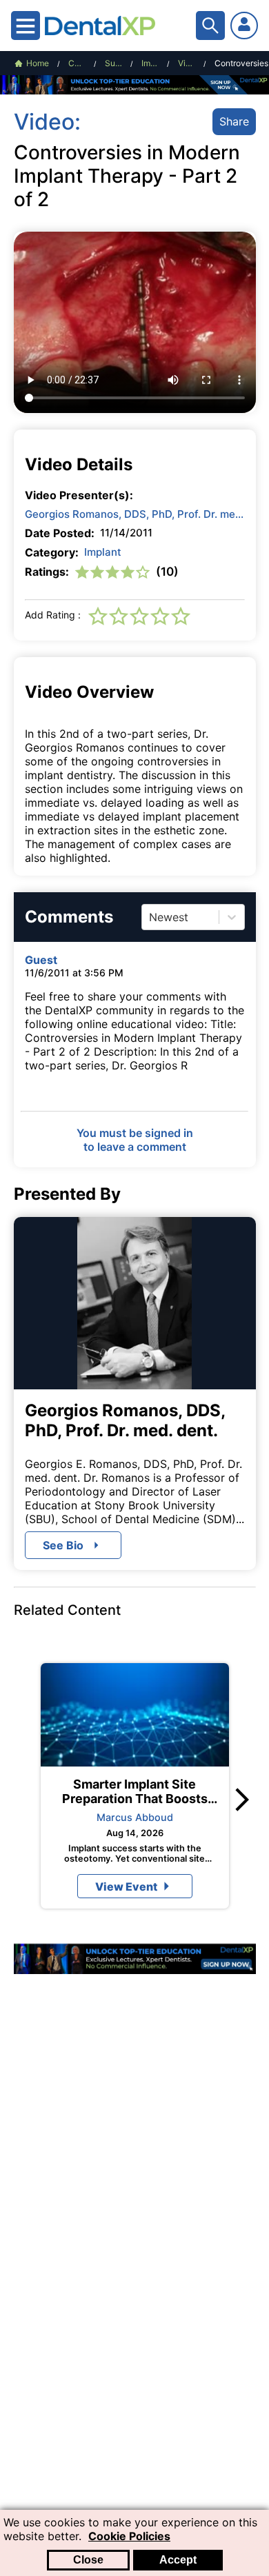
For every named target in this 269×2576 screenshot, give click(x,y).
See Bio (63, 1545)
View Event (126, 1886)
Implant (103, 552)
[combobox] (151, 917)
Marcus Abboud (135, 1817)
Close (88, 2560)
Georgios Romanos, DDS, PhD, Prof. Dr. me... (134, 514)
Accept (178, 2560)
